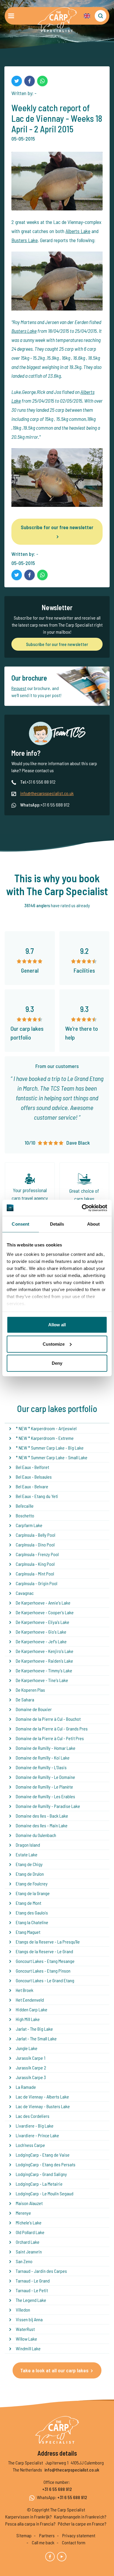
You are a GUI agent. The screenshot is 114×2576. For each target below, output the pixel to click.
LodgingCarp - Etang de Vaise (43, 2155)
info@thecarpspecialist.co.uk (47, 793)
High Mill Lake (28, 2019)
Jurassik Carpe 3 (31, 2077)
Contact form (74, 2542)
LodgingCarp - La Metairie (39, 2184)
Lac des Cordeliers (33, 2116)
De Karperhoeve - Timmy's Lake (44, 1670)
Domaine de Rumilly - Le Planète (44, 1787)
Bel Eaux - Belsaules (34, 1477)
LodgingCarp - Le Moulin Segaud (45, 2193)
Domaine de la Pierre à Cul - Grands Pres (52, 1729)
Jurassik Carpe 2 (31, 2068)
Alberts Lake (78, 231)
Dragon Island (28, 1845)
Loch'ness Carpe (30, 2145)
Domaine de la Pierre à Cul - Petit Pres (50, 1738)
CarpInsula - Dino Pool (35, 1545)
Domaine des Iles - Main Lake (42, 1825)
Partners (47, 2535)
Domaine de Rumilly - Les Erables (45, 1796)
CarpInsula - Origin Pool (37, 1583)
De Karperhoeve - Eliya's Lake (43, 1622)
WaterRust (25, 2329)
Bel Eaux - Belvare (32, 1486)
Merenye (23, 2213)
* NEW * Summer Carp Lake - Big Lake (50, 1448)
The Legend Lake (31, 2300)
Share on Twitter (17, 81)
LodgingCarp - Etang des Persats (46, 2164)
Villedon (23, 2310)
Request (19, 688)
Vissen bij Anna (29, 2319)
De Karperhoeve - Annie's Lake (43, 1603)
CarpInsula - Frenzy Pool (37, 1554)
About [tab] (94, 1224)
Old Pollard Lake (30, 2232)
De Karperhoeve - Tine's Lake (42, 1680)
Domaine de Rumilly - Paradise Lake (48, 1806)
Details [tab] (57, 1224)
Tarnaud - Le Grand (33, 2281)
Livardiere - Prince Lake (37, 2135)
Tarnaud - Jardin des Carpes (41, 2271)
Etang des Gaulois (32, 1913)
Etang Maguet (28, 1932)
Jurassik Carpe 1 (31, 2058)
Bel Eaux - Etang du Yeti (37, 1496)
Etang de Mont (28, 1903)
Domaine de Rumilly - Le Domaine (45, 1777)
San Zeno (24, 2261)
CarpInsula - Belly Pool (36, 1535)
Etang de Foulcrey (32, 1884)
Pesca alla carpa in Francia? (30, 2524)
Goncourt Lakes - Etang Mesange (45, 1961)
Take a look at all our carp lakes (54, 2370)
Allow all (57, 1325)
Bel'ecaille (25, 1506)
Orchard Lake (28, 2242)
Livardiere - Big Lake (35, 2126)
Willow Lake (26, 2339)
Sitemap (24, 2535)
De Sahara (25, 1699)
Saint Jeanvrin (29, 2252)
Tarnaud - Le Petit (32, 2290)
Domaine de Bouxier (34, 1709)
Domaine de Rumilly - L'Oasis (41, 1767)
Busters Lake (25, 240)
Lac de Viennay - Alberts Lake (42, 2097)
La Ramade (26, 2087)
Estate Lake (27, 1854)
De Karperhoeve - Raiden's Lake (44, 1661)
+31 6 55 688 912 (57, 2489)
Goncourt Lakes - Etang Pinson (43, 1971)
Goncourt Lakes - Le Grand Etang (45, 1980)
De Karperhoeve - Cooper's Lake (45, 1612)
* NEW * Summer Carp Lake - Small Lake (52, 1457)
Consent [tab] (20, 1224)
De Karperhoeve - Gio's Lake (41, 1632)
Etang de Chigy (29, 1864)
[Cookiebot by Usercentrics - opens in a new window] (82, 1208)
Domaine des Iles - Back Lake (42, 1816)
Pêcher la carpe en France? (82, 2524)
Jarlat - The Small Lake (36, 2038)
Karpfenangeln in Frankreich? (80, 2517)
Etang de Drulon (30, 1874)
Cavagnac (25, 1593)
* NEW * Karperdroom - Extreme (45, 1438)
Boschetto (25, 1515)
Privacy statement (79, 2535)
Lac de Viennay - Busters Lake (43, 2106)
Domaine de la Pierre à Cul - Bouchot (48, 1719)
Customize (54, 1344)
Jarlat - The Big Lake (34, 2029)
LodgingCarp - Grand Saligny (41, 2174)
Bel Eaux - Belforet (32, 1467)
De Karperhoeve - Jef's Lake (41, 1641)
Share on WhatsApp (42, 81)
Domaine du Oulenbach (36, 1835)
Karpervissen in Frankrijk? (28, 2517)
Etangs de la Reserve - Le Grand (44, 1951)
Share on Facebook (30, 81)
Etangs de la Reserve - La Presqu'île (48, 1942)
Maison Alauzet (29, 2203)
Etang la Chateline (32, 1922)
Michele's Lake (29, 2222)
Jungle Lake (27, 2048)
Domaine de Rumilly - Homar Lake (46, 1748)
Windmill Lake (28, 2348)
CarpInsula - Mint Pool (35, 1574)
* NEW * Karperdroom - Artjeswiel (46, 1428)
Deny (57, 1363)
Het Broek (25, 1990)
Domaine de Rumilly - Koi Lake (43, 1758)
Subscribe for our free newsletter (57, 527)
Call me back (43, 2542)
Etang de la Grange (33, 1893)
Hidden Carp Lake (32, 2009)
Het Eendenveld (30, 2000)
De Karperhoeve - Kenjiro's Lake (45, 1651)
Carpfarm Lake (29, 1525)
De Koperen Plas (30, 1690)
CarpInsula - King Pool (35, 1564)
